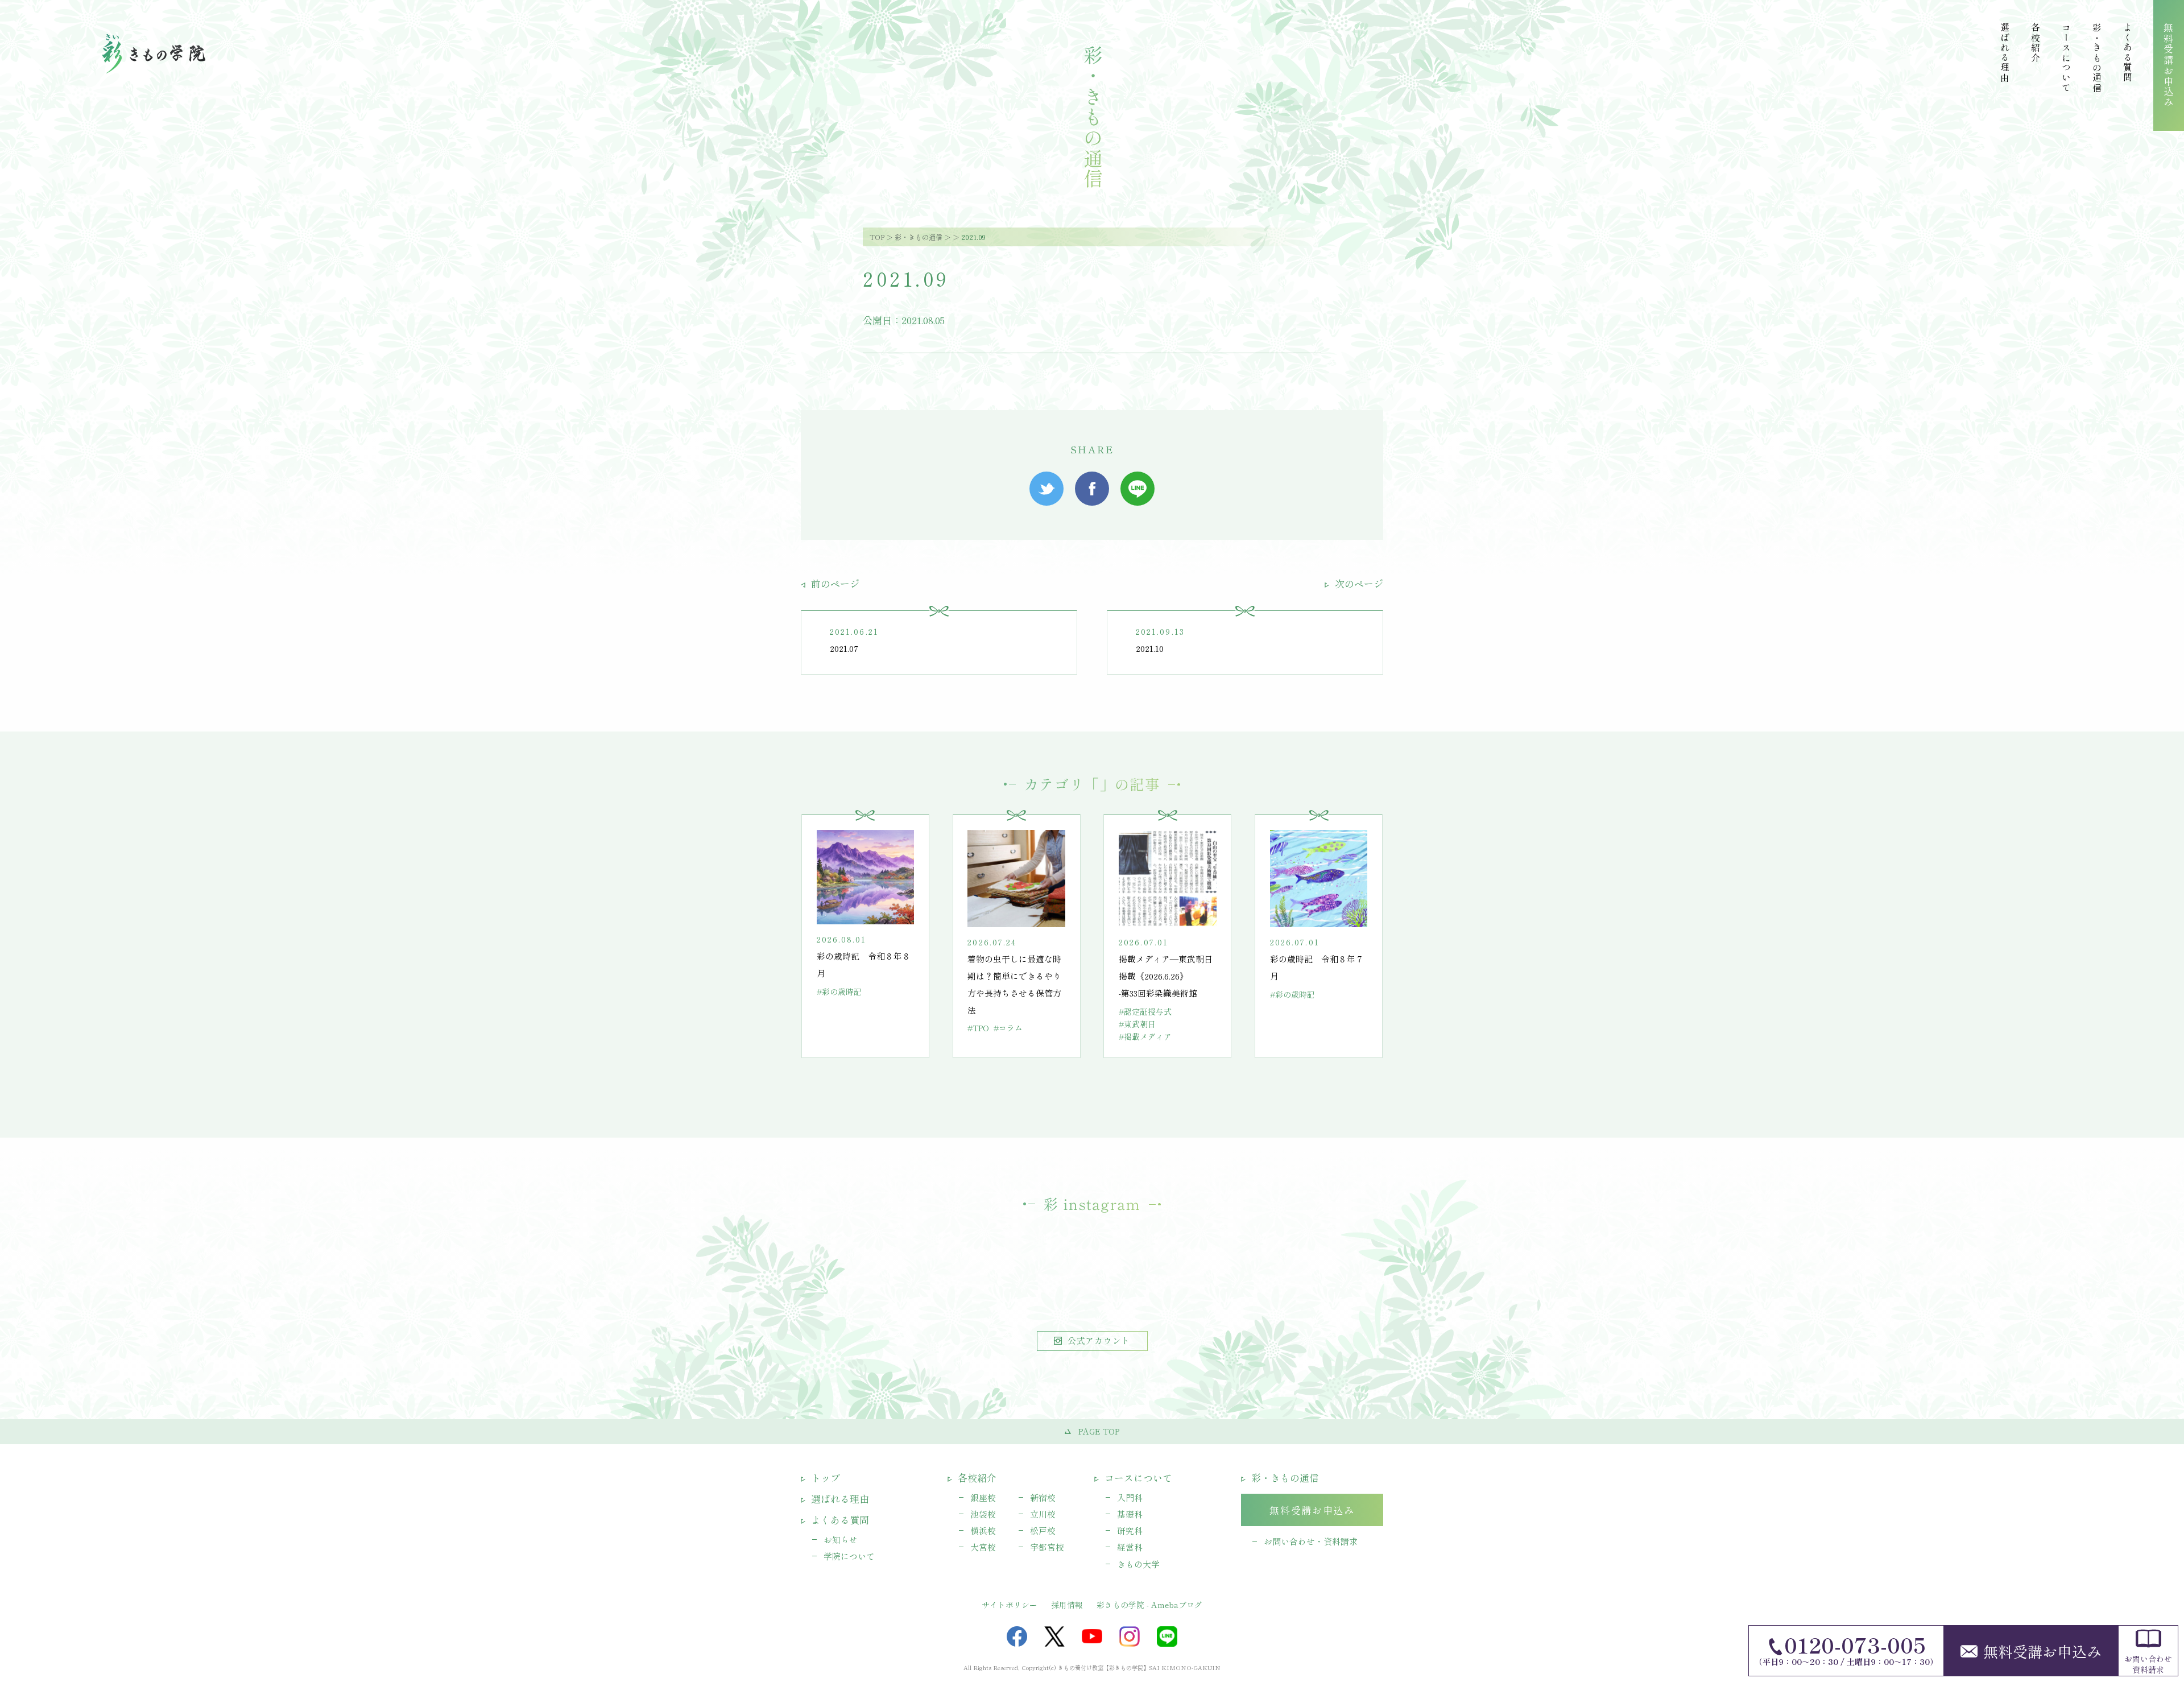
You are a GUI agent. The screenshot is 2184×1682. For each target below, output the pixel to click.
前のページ (834, 583)
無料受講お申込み (2042, 1651)
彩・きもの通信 (919, 237)
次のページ (1358, 583)
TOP (877, 237)
